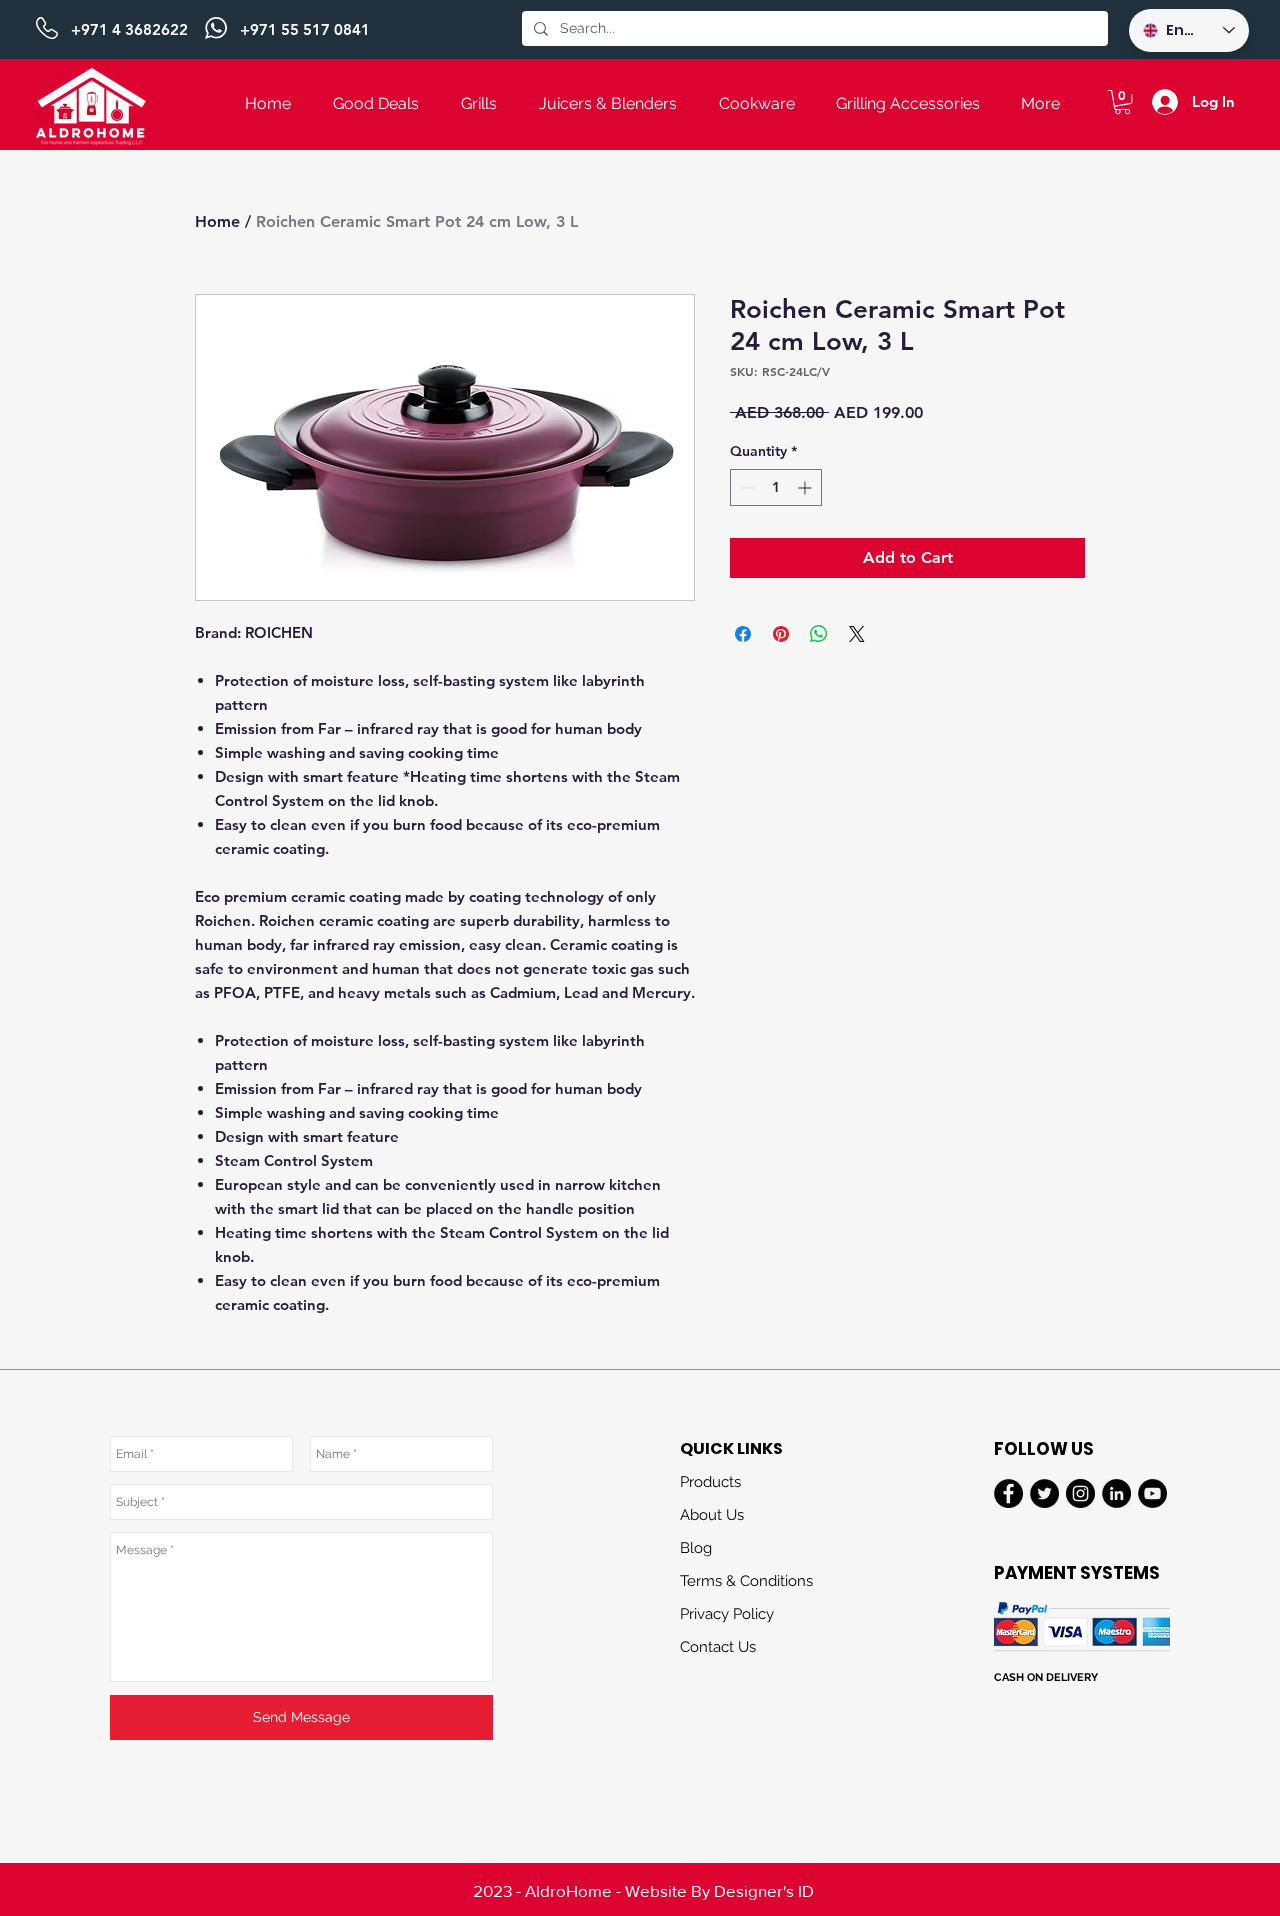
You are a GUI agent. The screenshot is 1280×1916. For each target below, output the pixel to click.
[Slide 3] (640, 1876)
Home (217, 221)
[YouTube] (1152, 1493)
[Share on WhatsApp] (819, 634)
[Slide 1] (640, 9)
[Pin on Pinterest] (781, 634)
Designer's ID (764, 1890)
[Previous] (112, 30)
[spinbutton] (776, 487)
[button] (1122, 102)
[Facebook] (1008, 1493)
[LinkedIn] (1116, 1493)
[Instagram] (1080, 1493)
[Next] (1170, 1890)
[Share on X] (857, 634)
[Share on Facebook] (743, 634)
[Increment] (806, 487)
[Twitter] (1044, 1493)
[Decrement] (745, 487)
